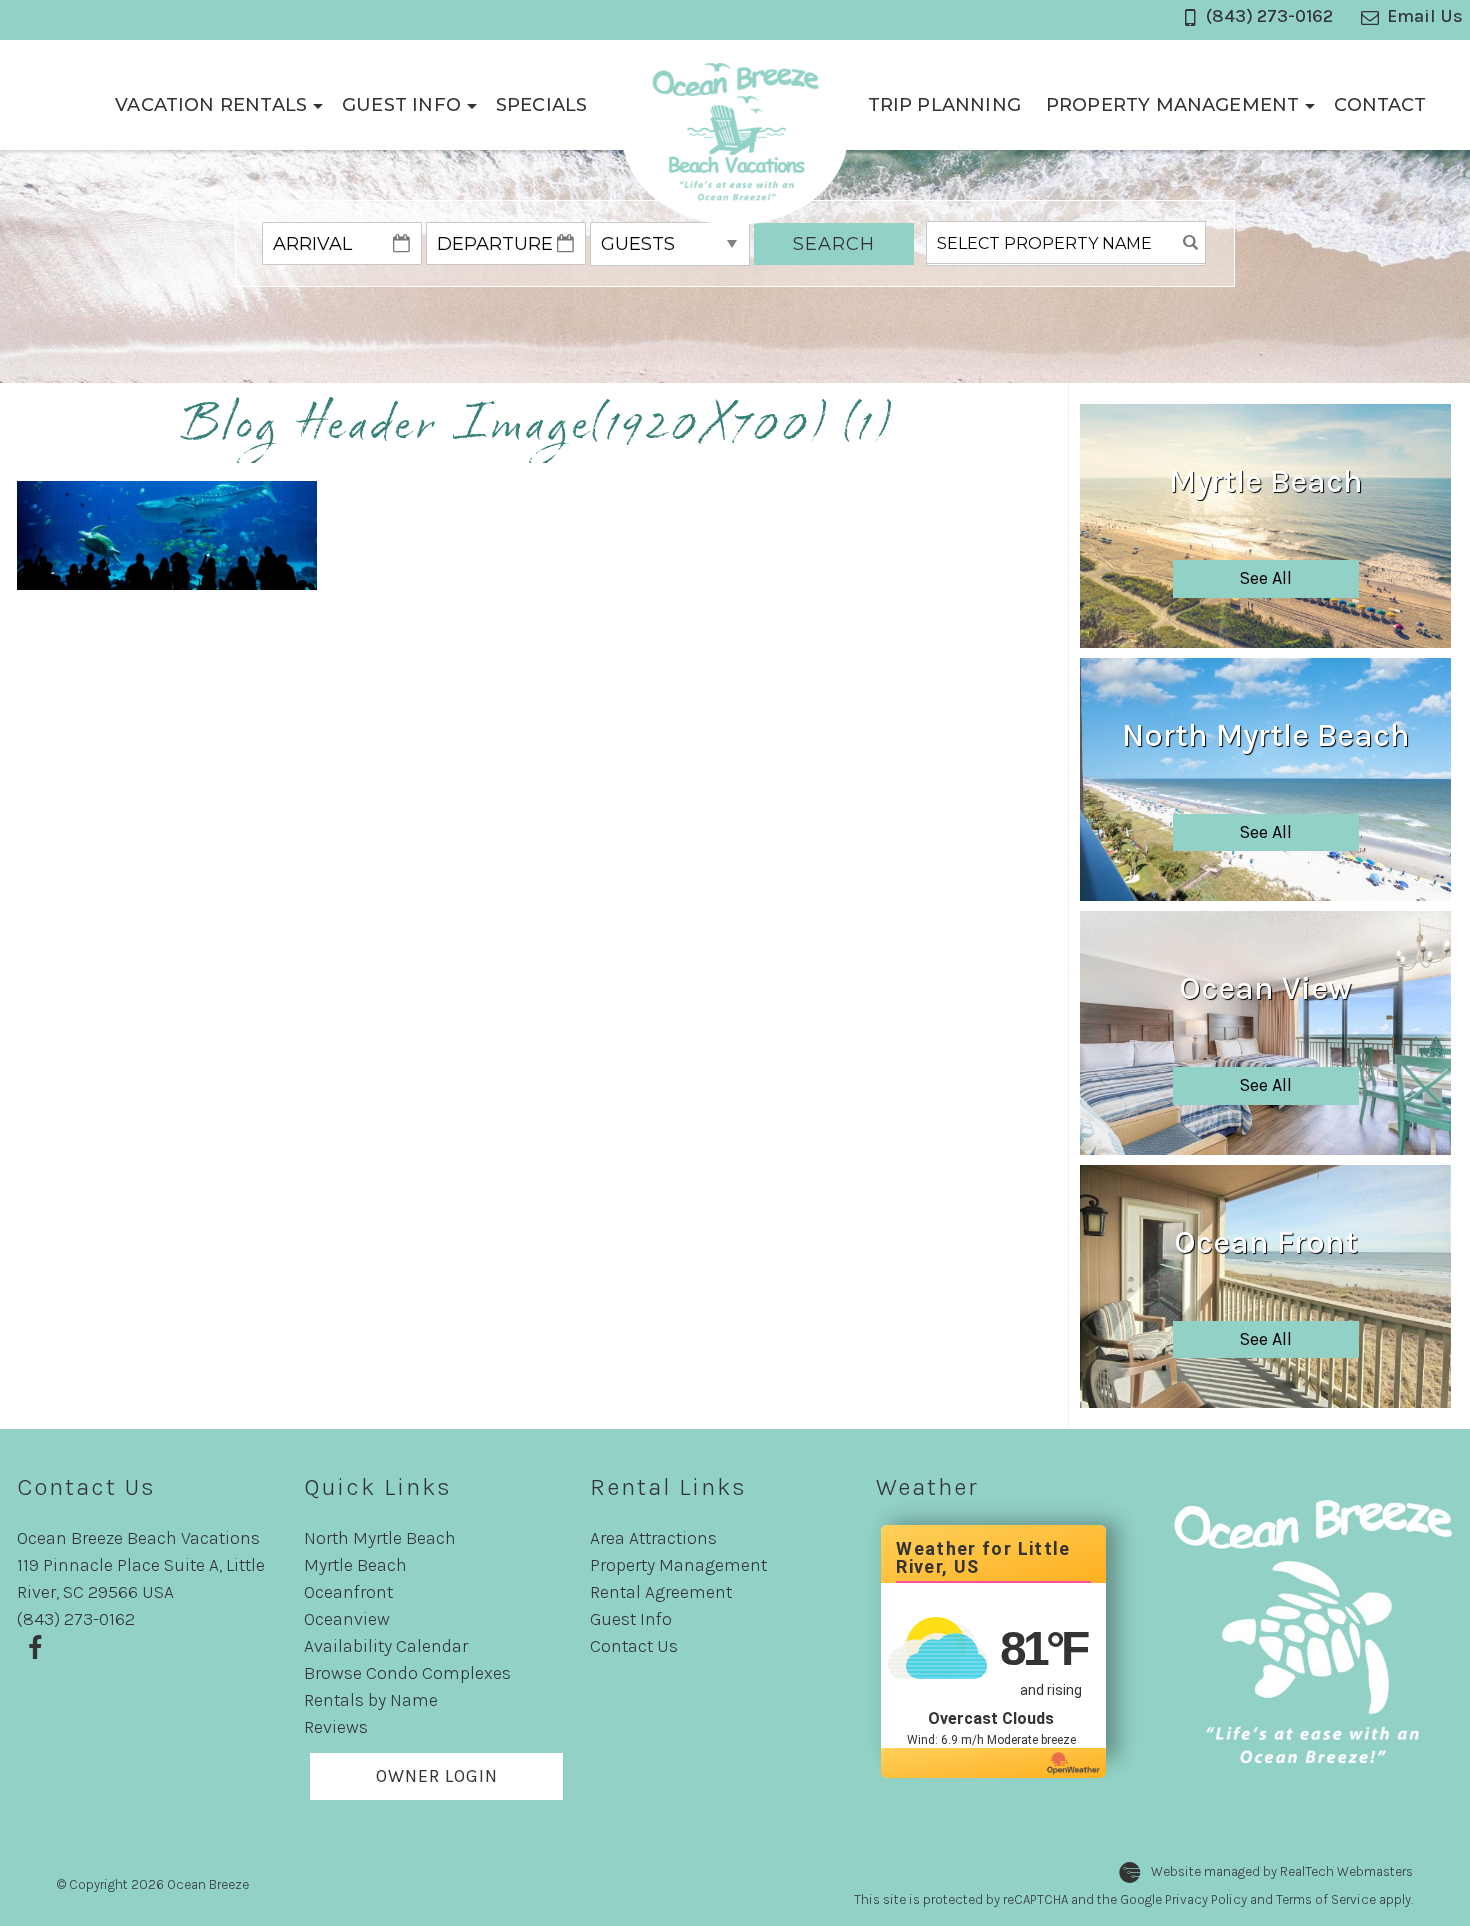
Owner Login (437, 1776)
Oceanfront (348, 1592)
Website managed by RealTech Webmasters (1282, 1872)
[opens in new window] (34, 1646)
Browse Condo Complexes (407, 1673)
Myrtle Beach (355, 1565)
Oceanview (347, 1619)
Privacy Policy (1206, 1899)
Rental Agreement (661, 1592)
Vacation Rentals (211, 105)
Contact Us (634, 1646)
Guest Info (401, 105)
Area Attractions (653, 1538)
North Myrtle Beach (380, 1538)
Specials (541, 105)
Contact (1380, 105)
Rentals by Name (371, 1700)
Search (834, 244)
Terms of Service (1326, 1899)
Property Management (1172, 105)
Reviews (336, 1727)
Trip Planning (944, 105)
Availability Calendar (386, 1646)
